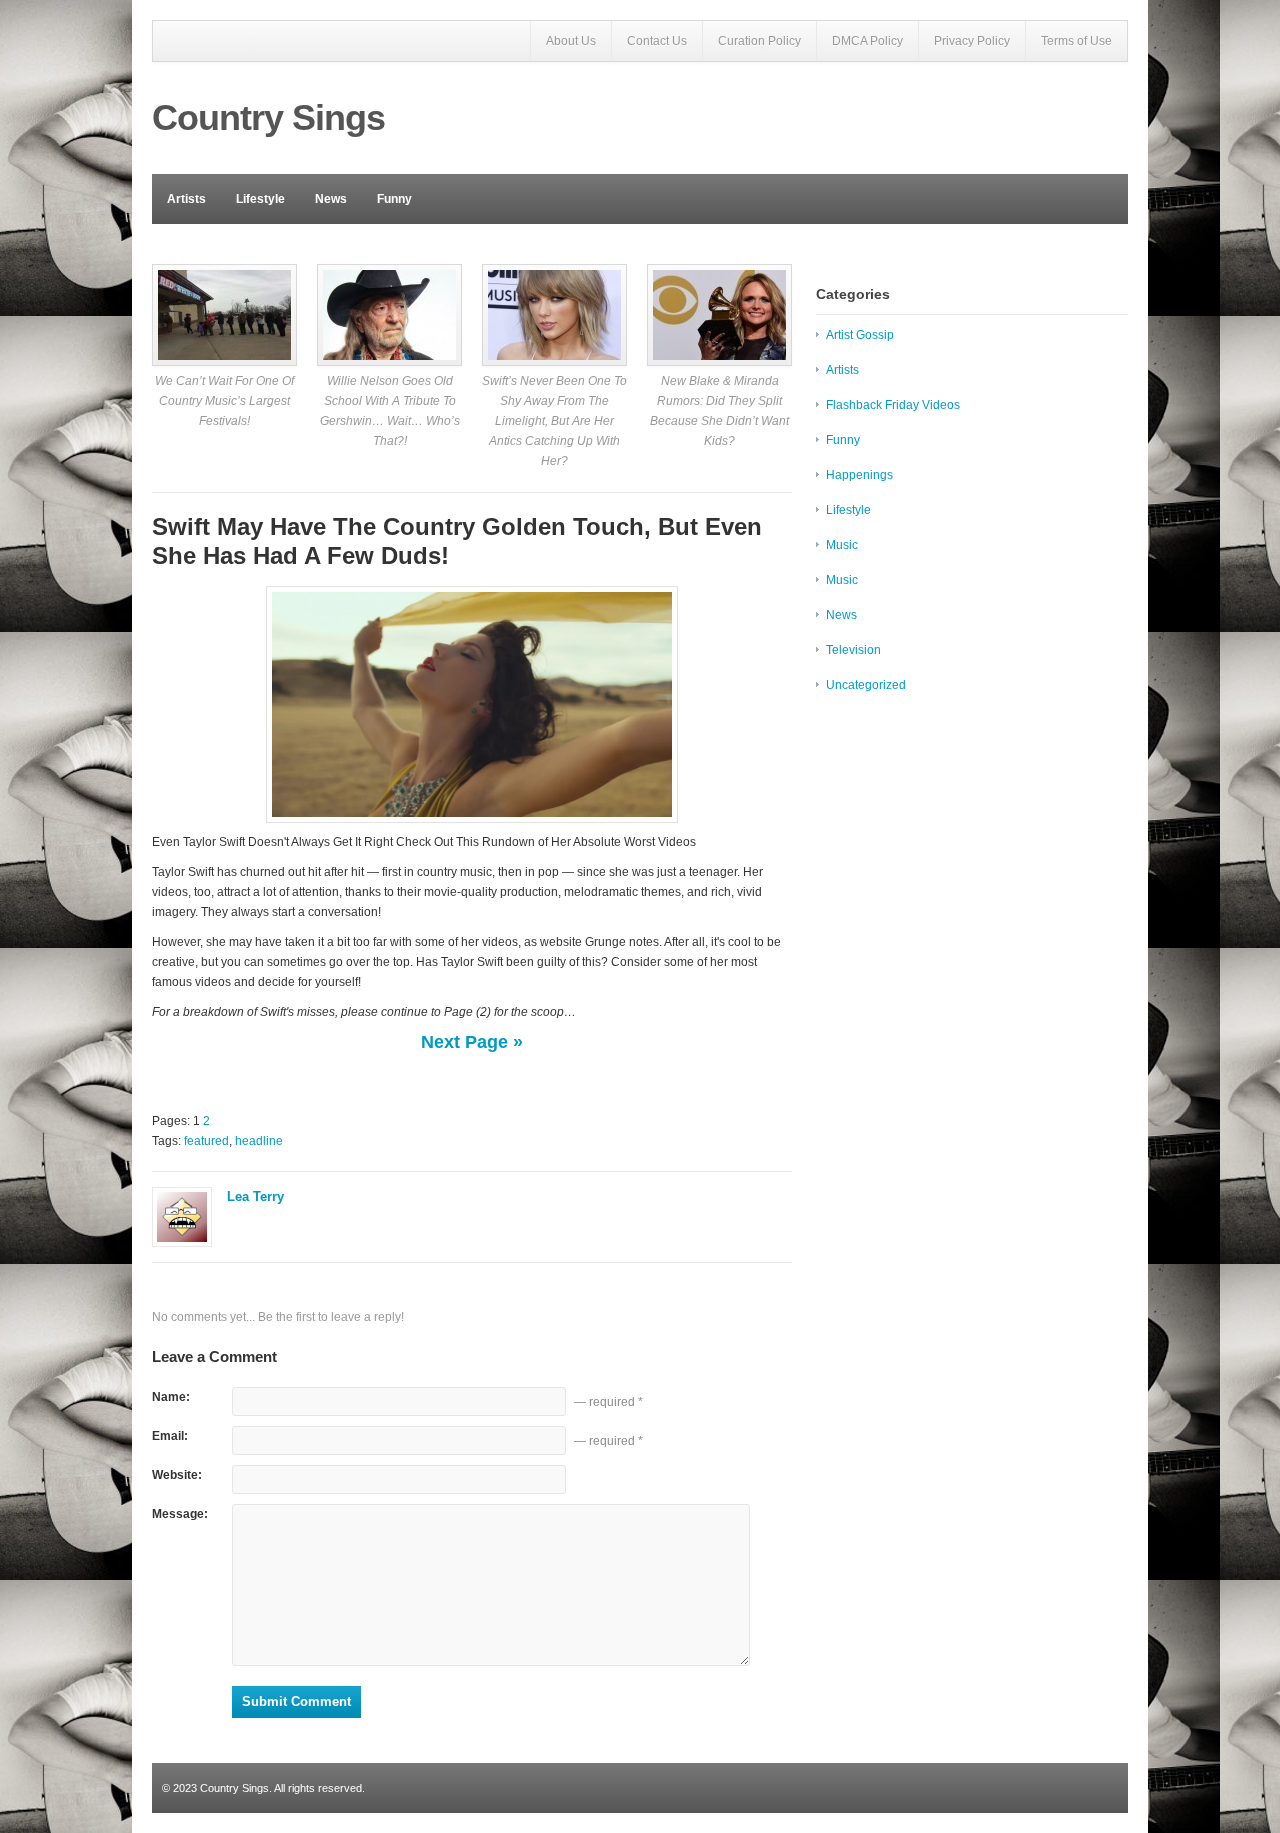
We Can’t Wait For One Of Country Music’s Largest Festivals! (224, 401)
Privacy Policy (972, 41)
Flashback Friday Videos (893, 405)
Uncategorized (866, 685)
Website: (177, 1475)
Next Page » (472, 1042)
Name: (171, 1397)
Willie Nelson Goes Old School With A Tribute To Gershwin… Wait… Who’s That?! (390, 411)
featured (206, 1141)
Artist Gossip (860, 335)
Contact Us (657, 41)
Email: (170, 1436)
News (331, 199)
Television (853, 650)
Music (842, 545)
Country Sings (268, 117)
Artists (186, 199)
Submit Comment (296, 1701)
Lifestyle (260, 199)
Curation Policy (759, 41)
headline (259, 1141)
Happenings (859, 475)
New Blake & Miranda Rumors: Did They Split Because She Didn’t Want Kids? (719, 411)
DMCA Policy (867, 41)
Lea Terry (255, 1196)
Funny (394, 199)
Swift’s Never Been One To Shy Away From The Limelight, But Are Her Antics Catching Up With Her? (554, 421)
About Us (571, 41)
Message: (180, 1514)
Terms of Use (1076, 41)
